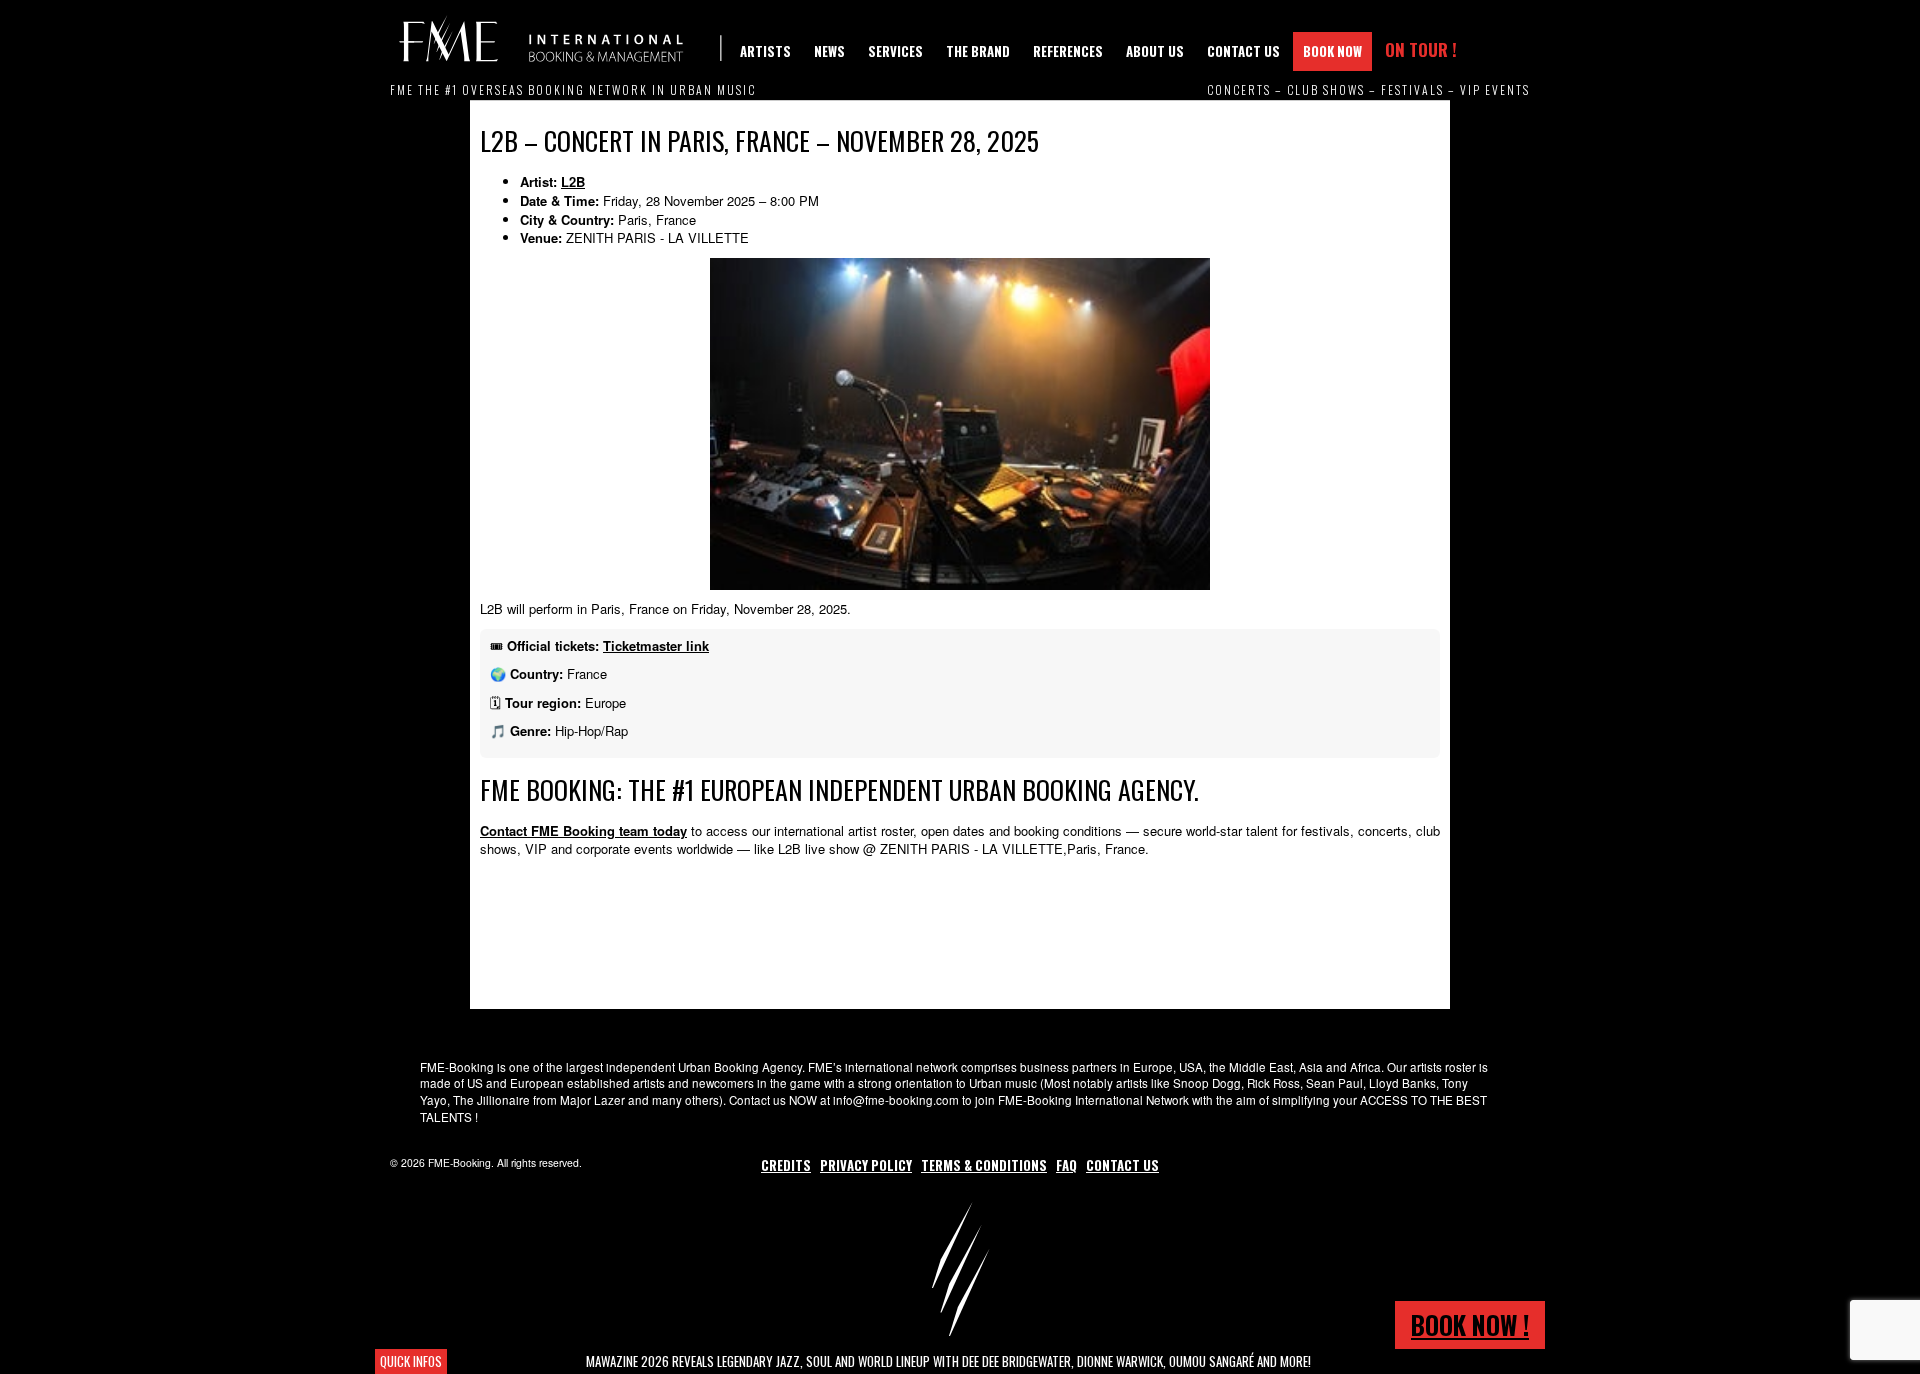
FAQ (1066, 1165)
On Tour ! (1421, 49)
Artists (765, 51)
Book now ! (1470, 1324)
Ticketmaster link (656, 645)
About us (1155, 51)
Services (895, 51)
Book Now (1332, 51)
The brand (978, 51)
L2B (573, 181)
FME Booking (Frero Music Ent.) (560, 40)
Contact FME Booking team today (583, 830)
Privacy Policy (866, 1165)
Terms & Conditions (984, 1165)
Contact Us (1243, 51)
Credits (786, 1165)
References (1068, 51)
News (829, 51)
